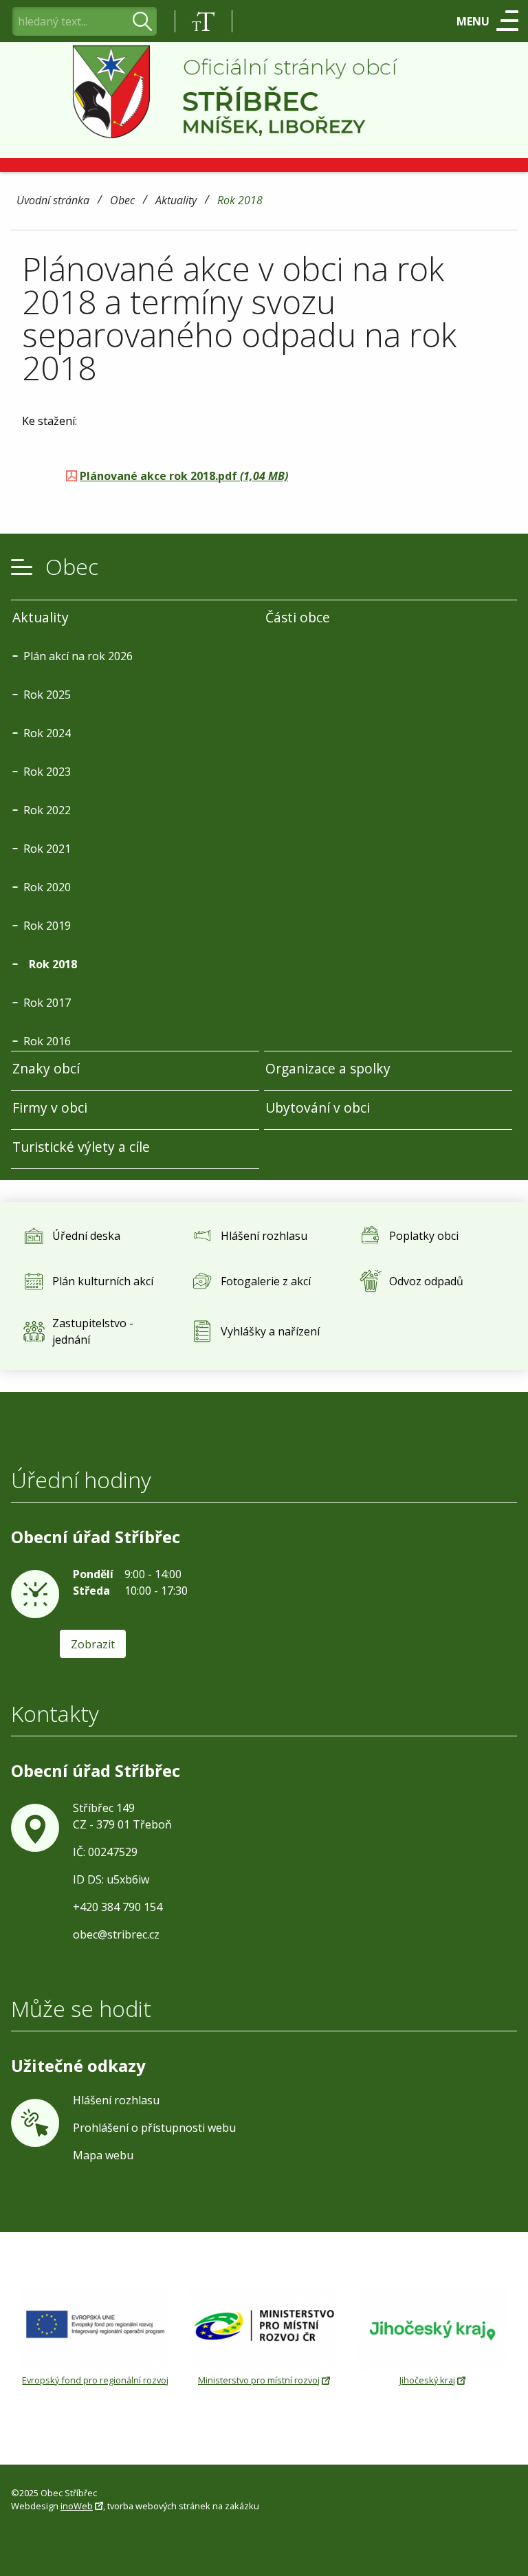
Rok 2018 (240, 201)
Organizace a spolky (328, 1068)
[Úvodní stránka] (264, 92)
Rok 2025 (47, 695)
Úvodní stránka (53, 201)
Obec (122, 201)
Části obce (298, 617)
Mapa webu (103, 2155)
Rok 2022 (47, 810)
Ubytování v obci (318, 1107)
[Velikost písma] (203, 21)
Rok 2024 (47, 733)
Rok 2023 (47, 772)
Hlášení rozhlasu (116, 2100)
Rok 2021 (47, 849)
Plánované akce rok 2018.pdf (184, 476)
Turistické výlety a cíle (81, 1147)
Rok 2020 (47, 887)
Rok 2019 (47, 926)
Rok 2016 (47, 1041)
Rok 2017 (47, 1003)
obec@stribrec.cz (116, 1934)
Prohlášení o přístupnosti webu (154, 2128)
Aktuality (176, 201)
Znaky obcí (46, 1068)
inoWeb (77, 2506)
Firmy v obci (50, 1107)
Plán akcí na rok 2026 (78, 656)
